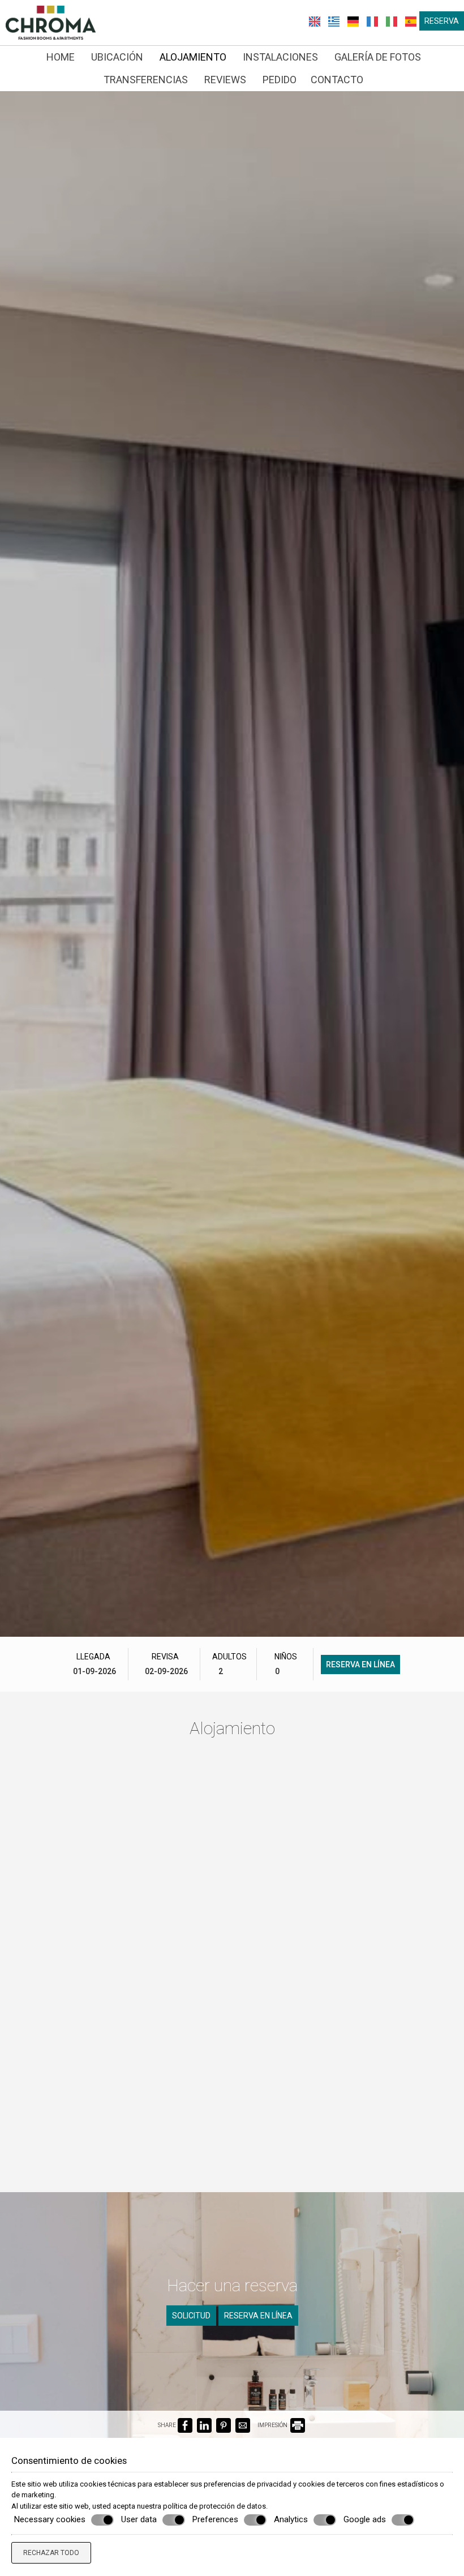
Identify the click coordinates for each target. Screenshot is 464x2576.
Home (61, 57)
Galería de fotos (378, 57)
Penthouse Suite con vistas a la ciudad (365, 2085)
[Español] (411, 20)
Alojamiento (193, 57)
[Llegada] (93, 1671)
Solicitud (191, 2316)
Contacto (337, 80)
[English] (316, 20)
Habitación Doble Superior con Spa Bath (368, 1889)
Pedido (280, 80)
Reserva (442, 21)
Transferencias (146, 80)
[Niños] (286, 1671)
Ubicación (117, 57)
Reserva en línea (360, 1664)
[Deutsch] (354, 20)
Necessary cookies (50, 2519)
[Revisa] (165, 1671)
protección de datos (233, 2506)
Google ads (365, 2519)
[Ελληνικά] (335, 20)
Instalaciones (280, 57)
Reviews (225, 80)
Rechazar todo (51, 2553)
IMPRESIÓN (273, 2425)
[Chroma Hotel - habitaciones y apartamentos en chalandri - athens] (51, 22)
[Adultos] (229, 1671)
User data (139, 2519)
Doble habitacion (224, 1874)
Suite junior (208, 2070)
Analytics (291, 2519)
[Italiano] (393, 20)
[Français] (373, 20)
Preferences (215, 2519)
